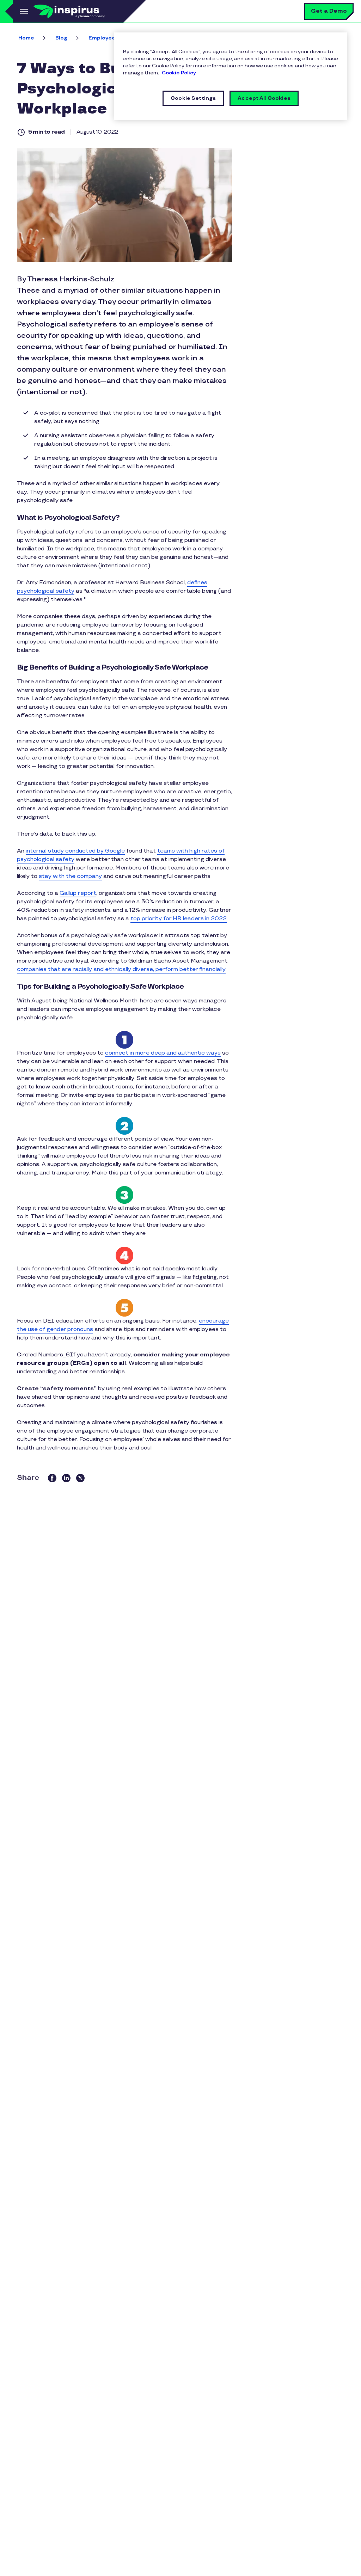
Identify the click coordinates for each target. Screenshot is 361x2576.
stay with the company (70, 876)
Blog (61, 38)
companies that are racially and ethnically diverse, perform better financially (121, 969)
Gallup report (78, 893)
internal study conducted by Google (75, 851)
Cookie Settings (193, 98)
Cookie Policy (179, 73)
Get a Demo (329, 11)
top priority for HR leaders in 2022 (179, 919)
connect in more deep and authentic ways (163, 1053)
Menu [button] (23, 11)
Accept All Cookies (264, 98)
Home (26, 38)
